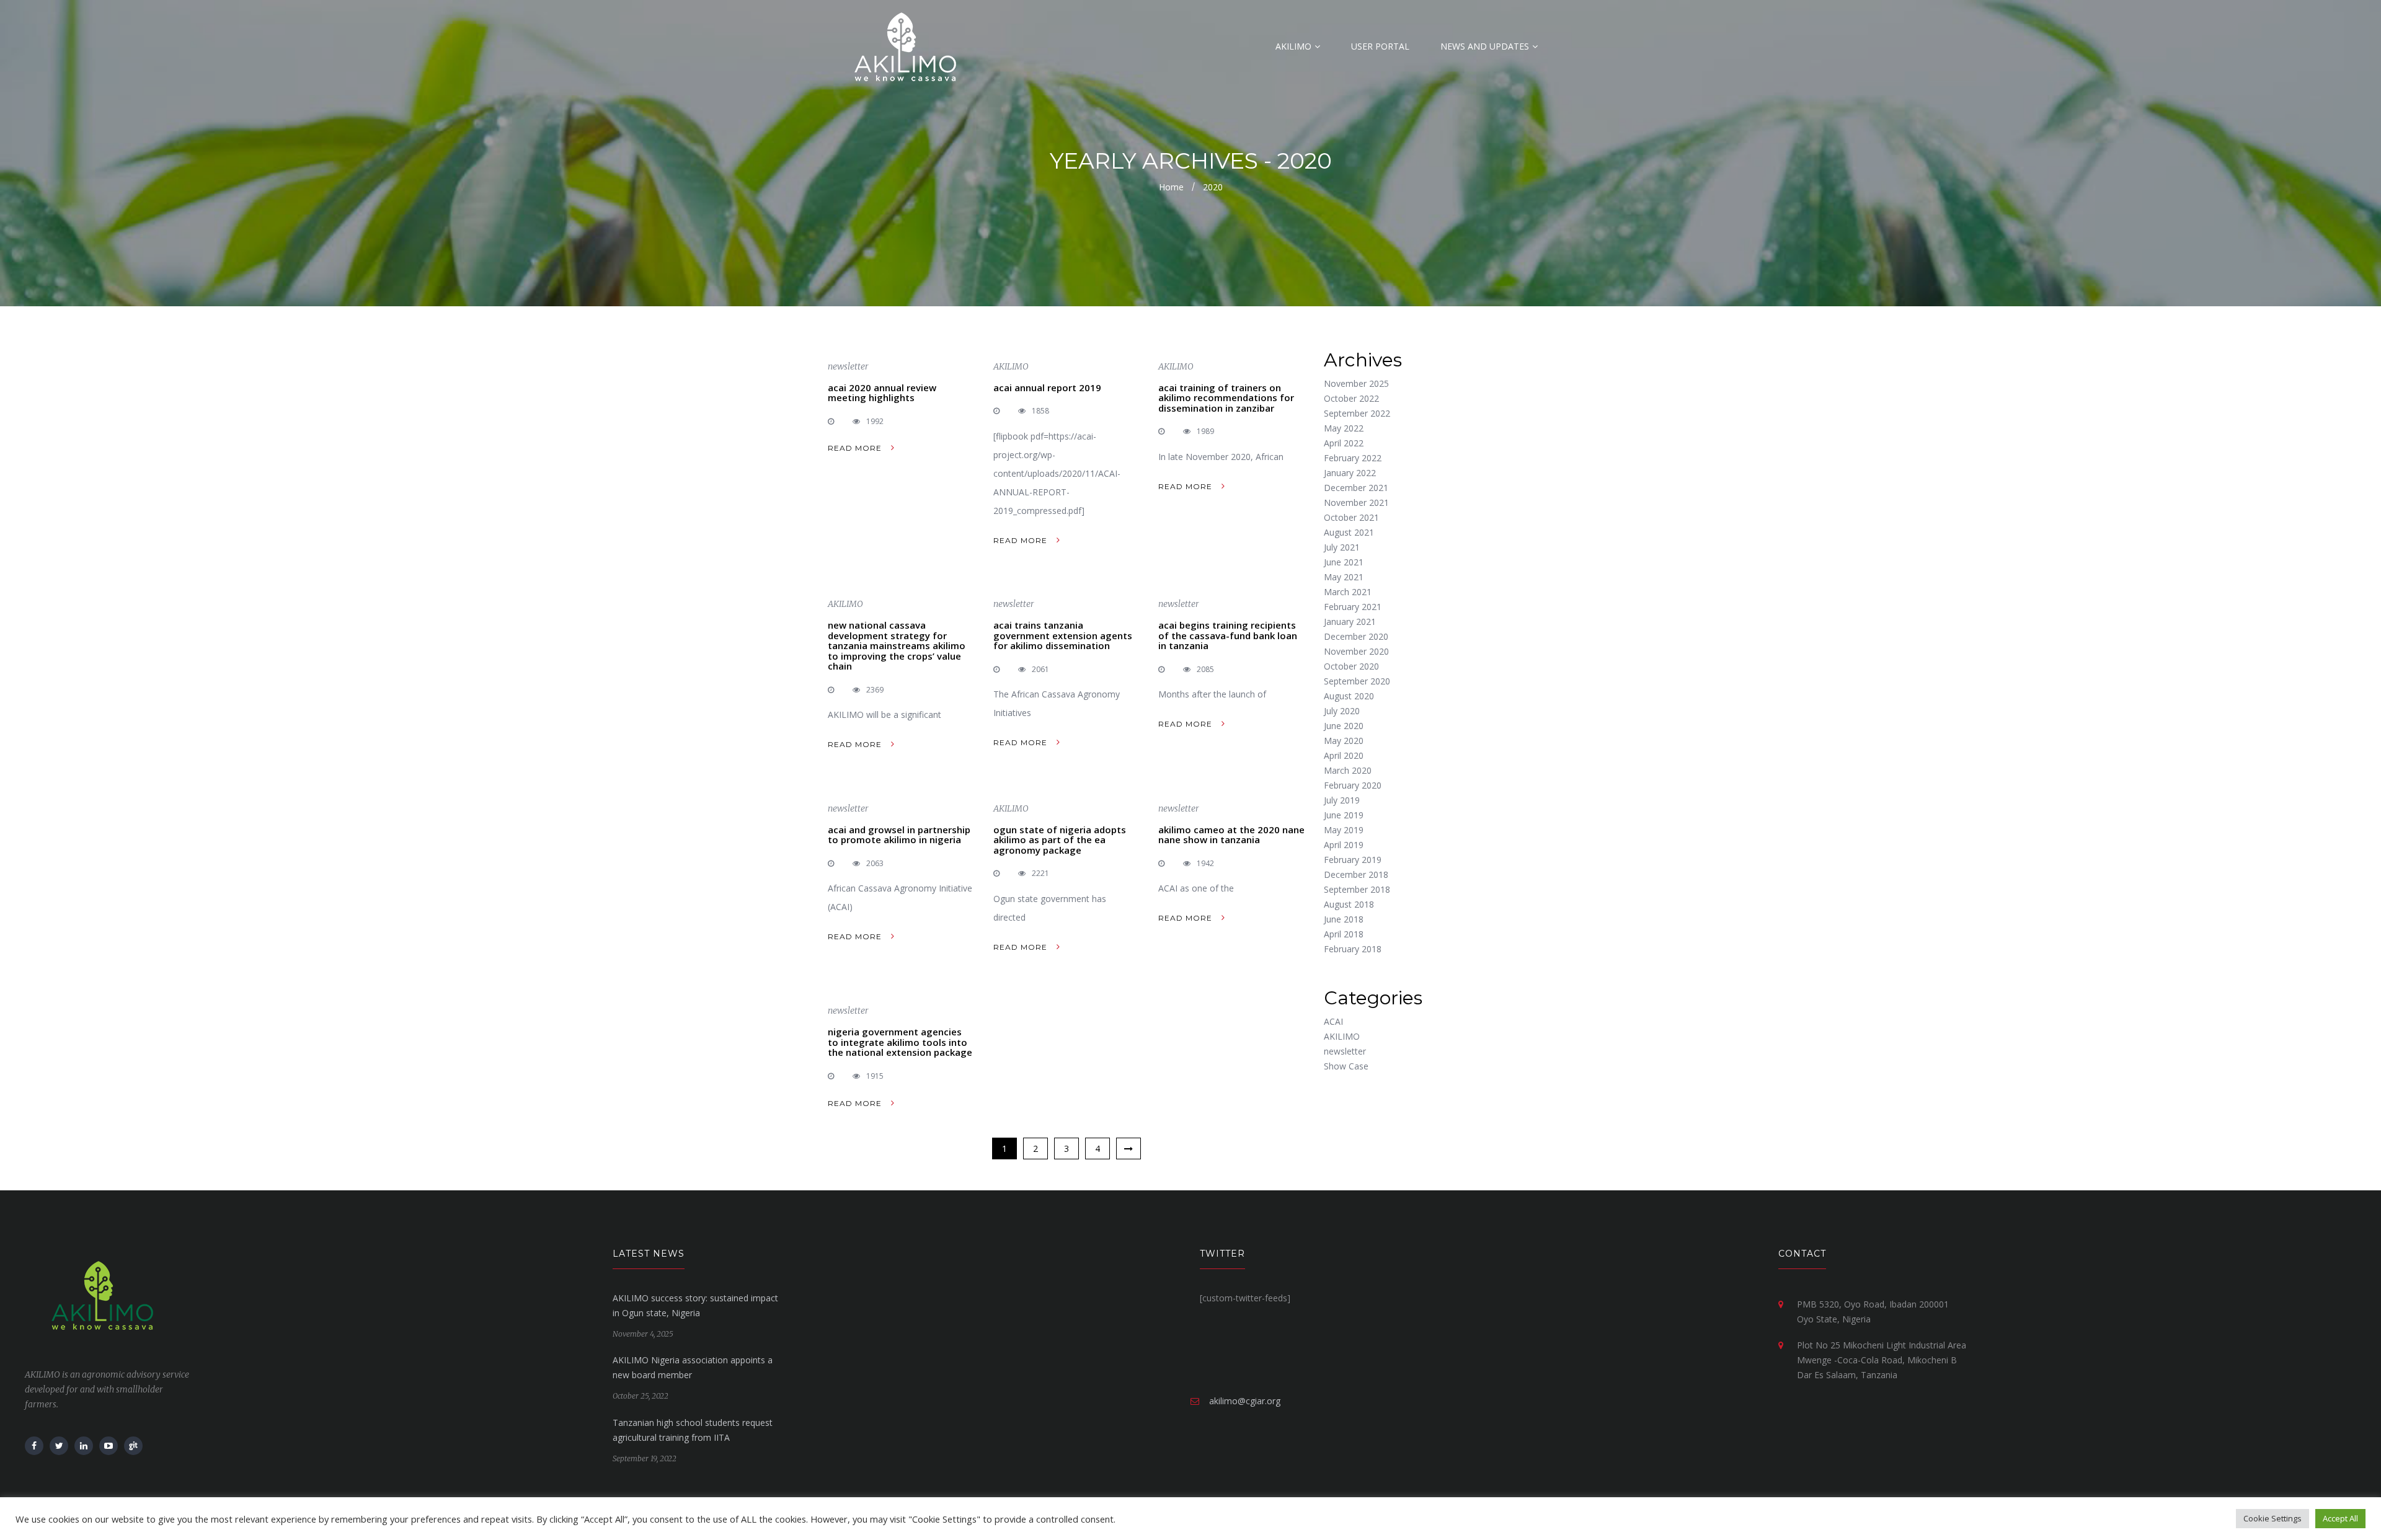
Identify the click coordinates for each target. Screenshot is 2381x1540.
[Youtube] (109, 1446)
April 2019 (1344, 845)
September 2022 (1357, 413)
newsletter (848, 366)
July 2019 (1342, 800)
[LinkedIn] (84, 1446)
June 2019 (1344, 815)
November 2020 (1356, 651)
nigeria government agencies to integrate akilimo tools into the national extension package (900, 1042)
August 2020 (1349, 696)
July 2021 (1342, 547)
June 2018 (1344, 919)
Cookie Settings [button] (2272, 1518)
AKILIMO (1011, 366)
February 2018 (1353, 949)
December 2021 (1356, 488)
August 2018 (1349, 904)
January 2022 (1350, 473)
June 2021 (1344, 562)
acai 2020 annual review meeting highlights (882, 393)
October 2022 (1351, 398)
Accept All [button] (2340, 1518)
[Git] (133, 1446)
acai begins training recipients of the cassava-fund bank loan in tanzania (1228, 635)
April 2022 (1344, 443)
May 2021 (1344, 577)
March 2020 (1348, 770)
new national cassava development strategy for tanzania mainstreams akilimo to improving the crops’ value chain (897, 645)
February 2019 (1353, 860)
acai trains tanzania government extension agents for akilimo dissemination (1063, 635)
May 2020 (1344, 741)
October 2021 (1351, 517)
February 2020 (1353, 785)
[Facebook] (34, 1446)
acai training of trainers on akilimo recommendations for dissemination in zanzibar (1226, 398)
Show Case (1346, 1066)
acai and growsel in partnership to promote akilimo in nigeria (899, 835)
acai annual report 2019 (1047, 387)
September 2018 (1357, 889)
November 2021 (1356, 502)
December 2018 (1356, 874)
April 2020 (1344, 755)
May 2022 (1344, 428)
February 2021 (1353, 607)
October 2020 (1351, 666)
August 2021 (1349, 532)
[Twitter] (59, 1446)
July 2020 (1342, 711)
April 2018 (1344, 934)
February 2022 (1353, 458)
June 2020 (1344, 726)
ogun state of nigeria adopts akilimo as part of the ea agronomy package (1060, 840)
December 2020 (1356, 636)
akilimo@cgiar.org (1245, 1401)
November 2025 (1356, 383)
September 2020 (1357, 681)
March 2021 (1348, 592)
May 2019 (1344, 830)
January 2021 (1350, 622)
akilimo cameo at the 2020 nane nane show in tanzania (1231, 835)
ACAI (1333, 1021)
